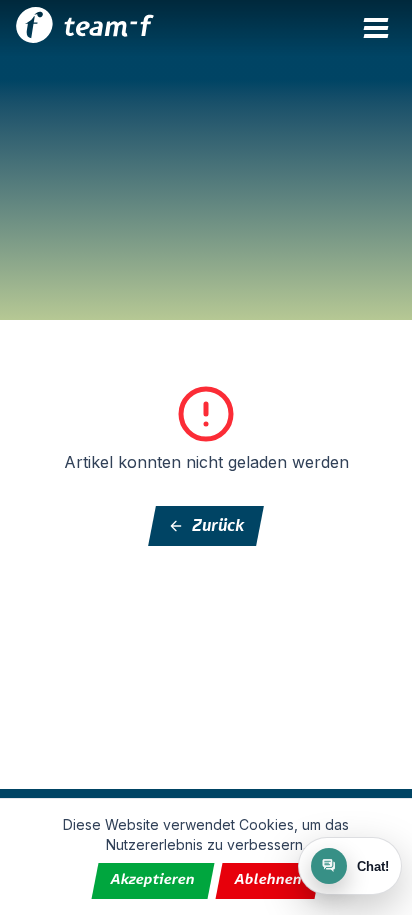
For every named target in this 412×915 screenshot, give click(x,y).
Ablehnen (268, 880)
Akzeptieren (152, 880)
